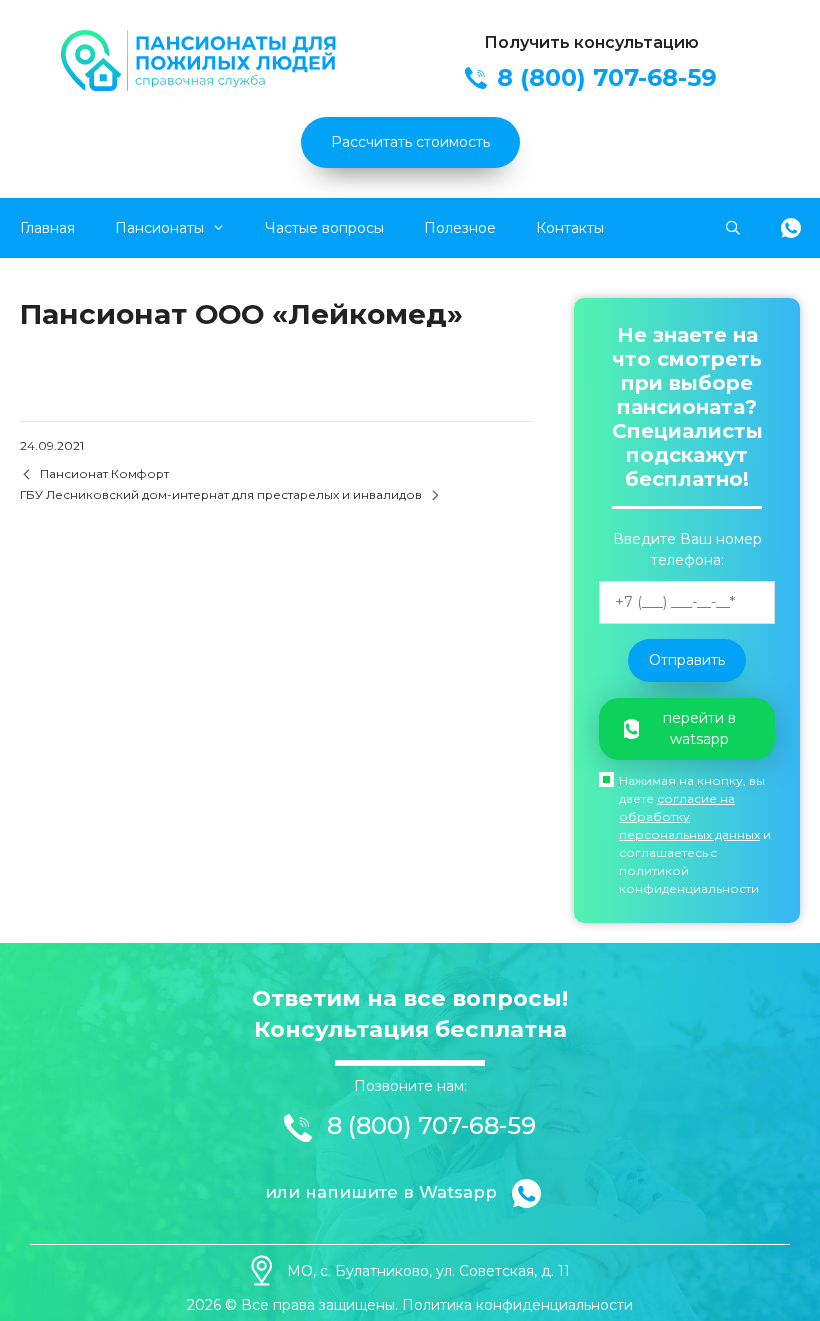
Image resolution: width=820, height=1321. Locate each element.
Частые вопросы (324, 228)
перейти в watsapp (699, 728)
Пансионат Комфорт (104, 473)
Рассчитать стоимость (410, 142)
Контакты (570, 228)
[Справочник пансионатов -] (201, 86)
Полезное (460, 228)
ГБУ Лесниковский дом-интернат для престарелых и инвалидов (221, 494)
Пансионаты (159, 228)
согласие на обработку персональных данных (689, 816)
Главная (47, 228)
